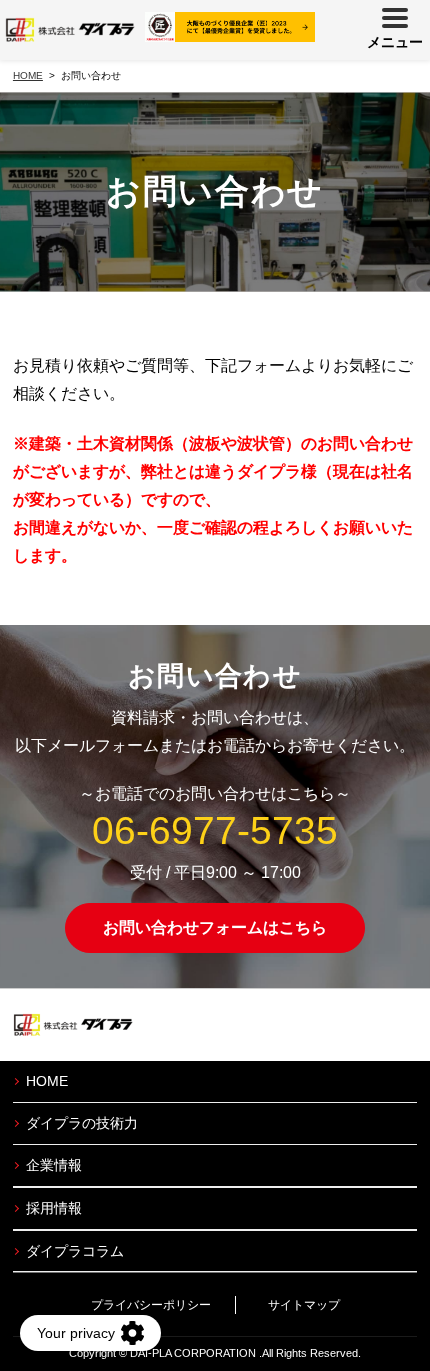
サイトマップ (304, 1305)
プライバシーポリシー (151, 1305)
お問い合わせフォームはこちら (215, 927)
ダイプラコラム (75, 1251)
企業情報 (54, 1165)
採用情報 (54, 1208)
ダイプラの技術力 (82, 1123)
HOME (47, 1081)
